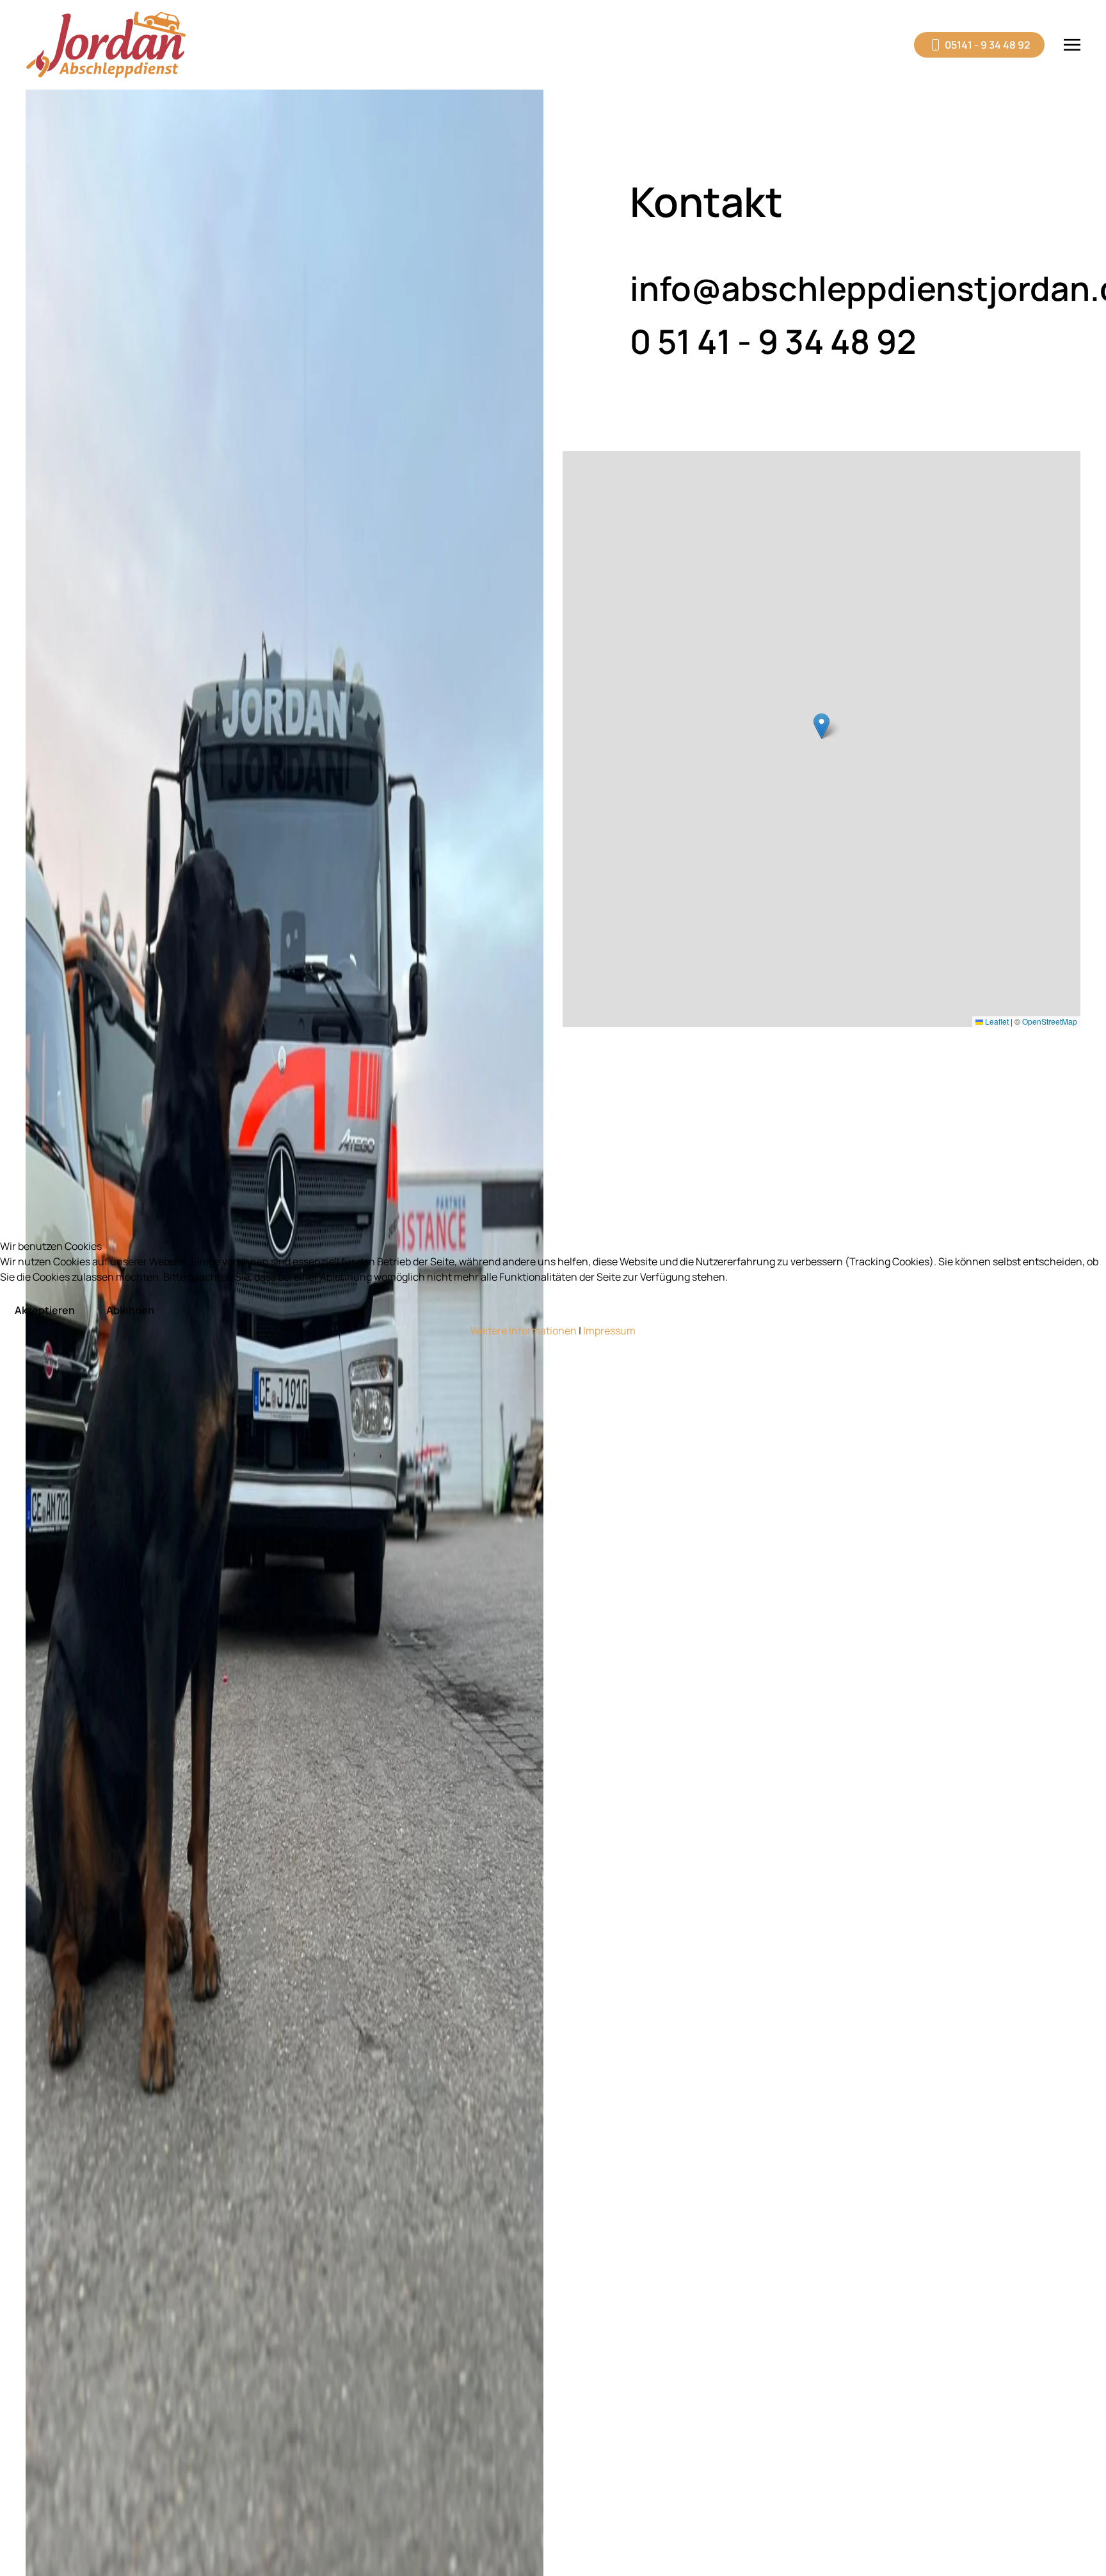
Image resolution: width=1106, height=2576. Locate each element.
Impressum (609, 1331)
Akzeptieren (45, 1310)
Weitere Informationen (524, 1331)
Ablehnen (130, 1310)
